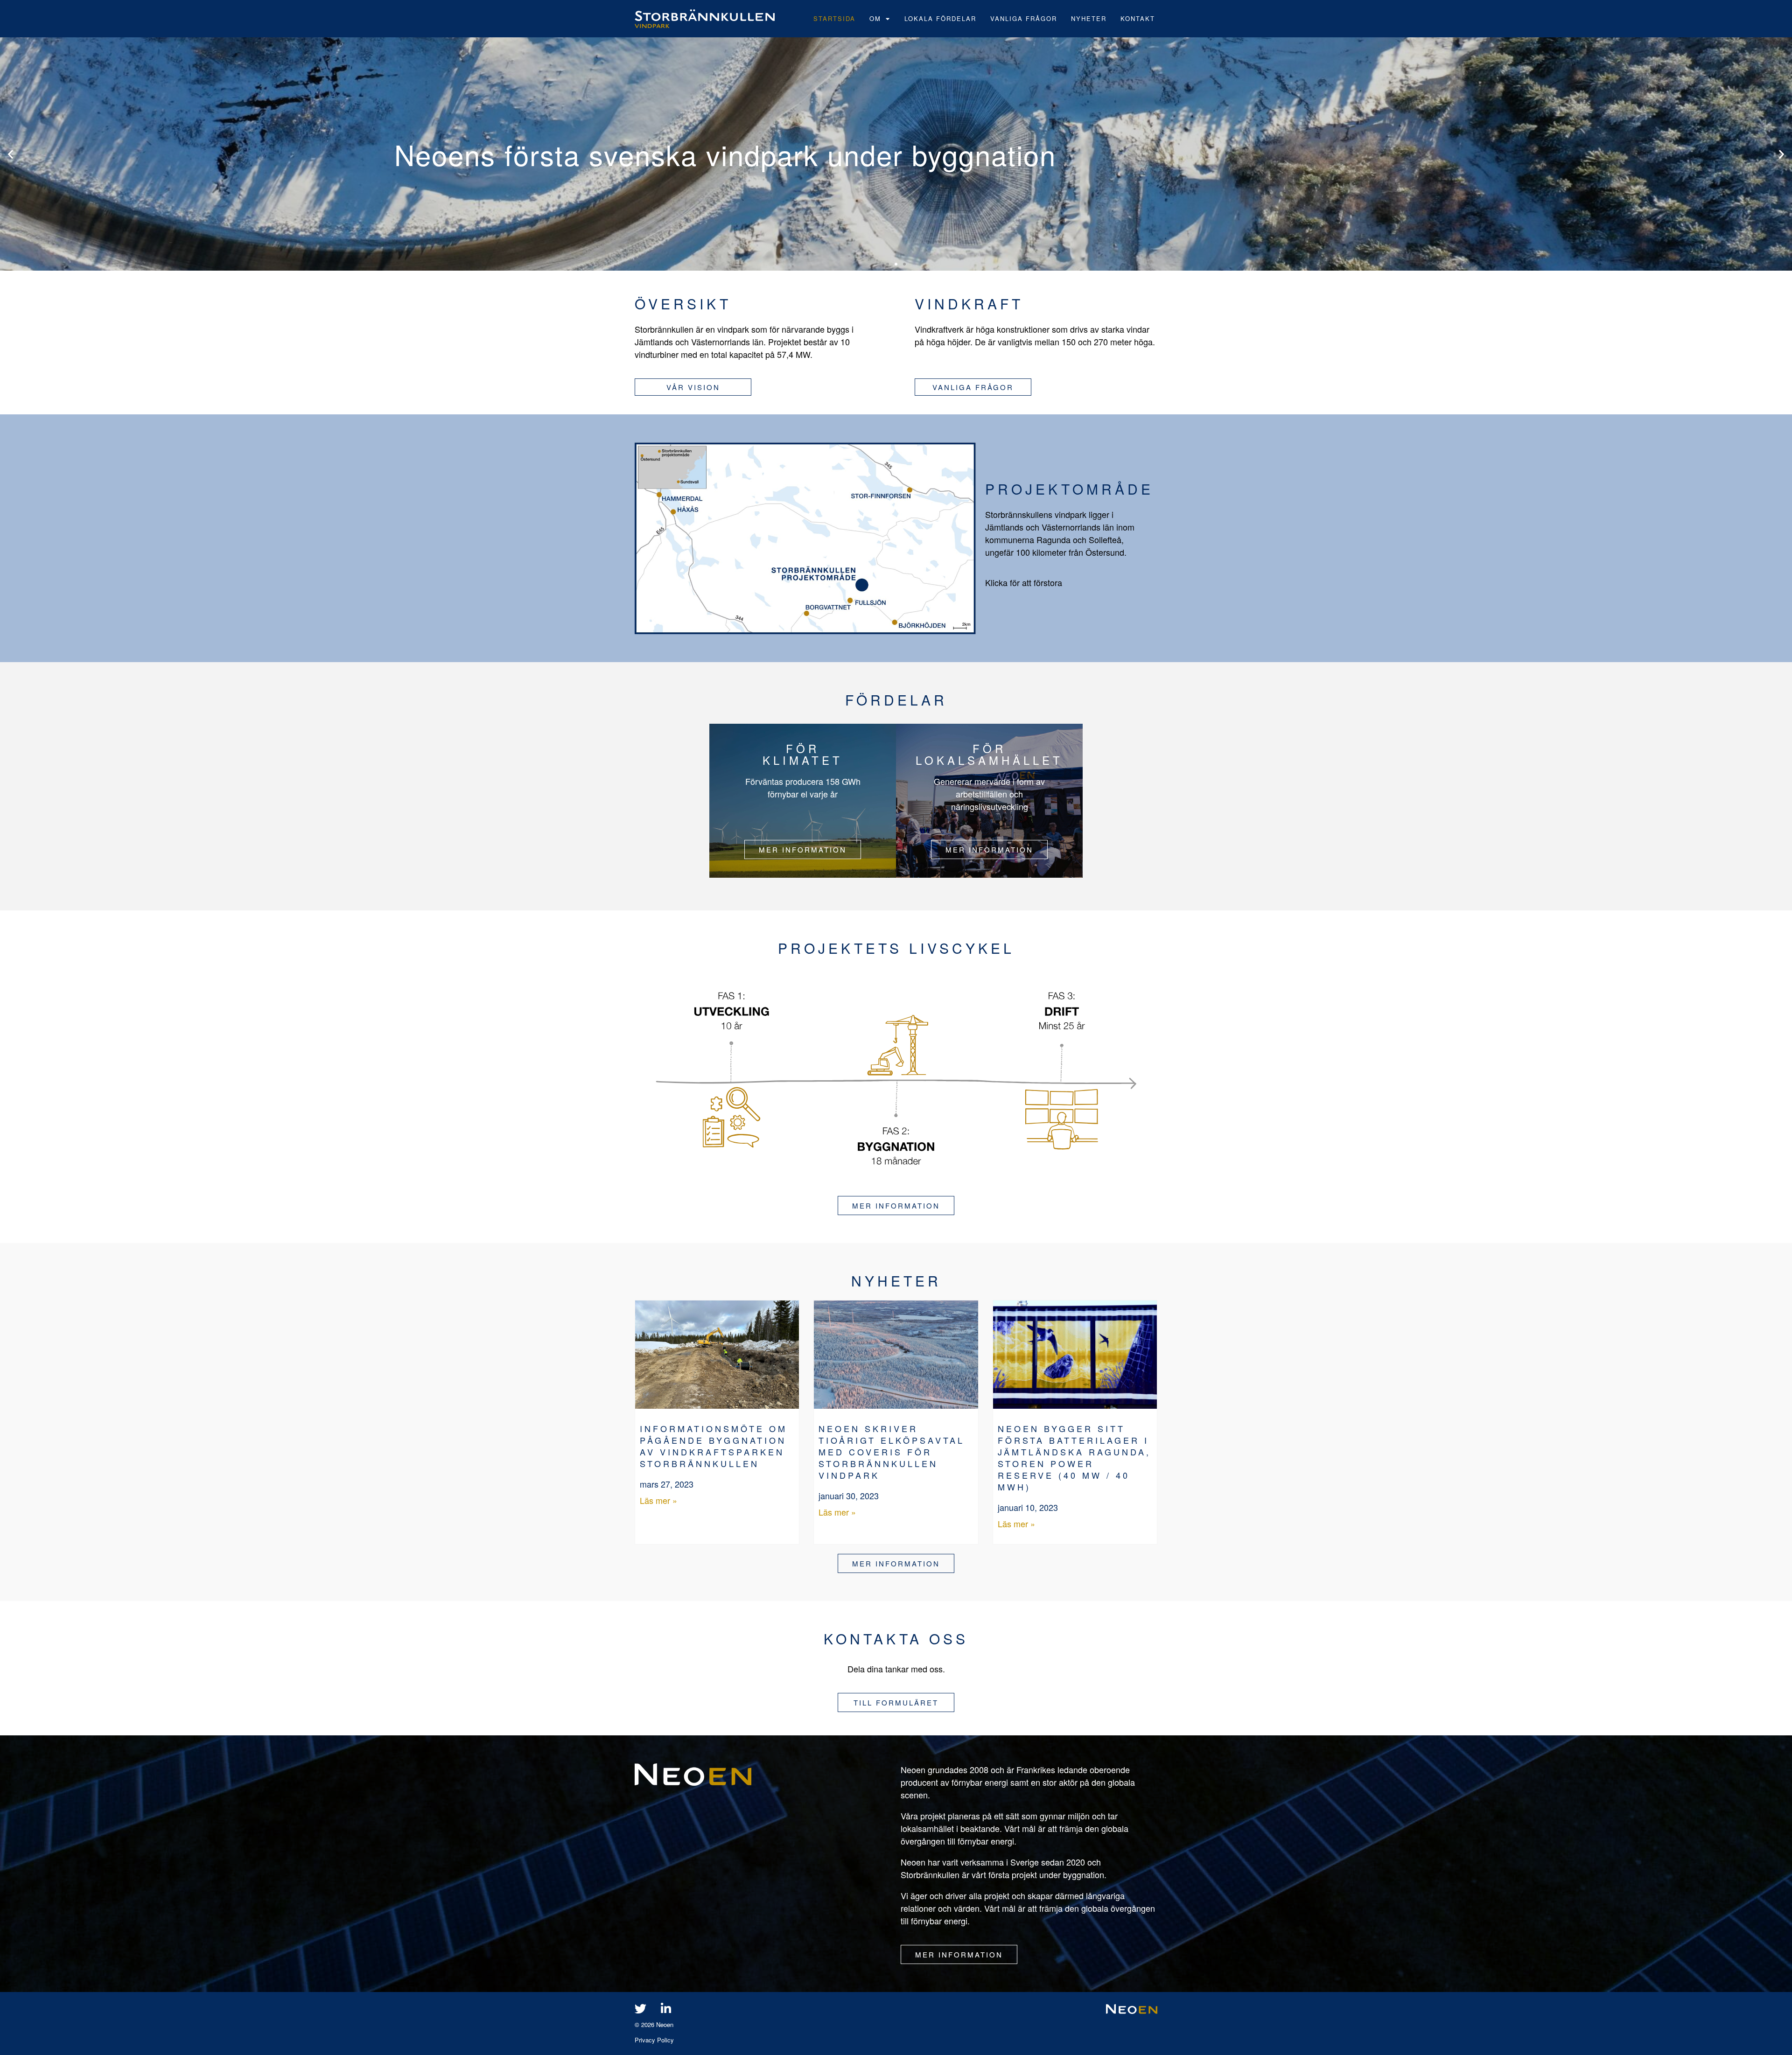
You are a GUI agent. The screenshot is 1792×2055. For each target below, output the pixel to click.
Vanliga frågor (1024, 18)
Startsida (834, 18)
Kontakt (1138, 18)
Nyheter (1089, 18)
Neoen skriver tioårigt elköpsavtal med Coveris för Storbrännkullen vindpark (892, 1452)
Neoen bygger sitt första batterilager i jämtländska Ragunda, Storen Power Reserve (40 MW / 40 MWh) (1074, 1457)
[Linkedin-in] (666, 2008)
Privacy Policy (654, 2040)
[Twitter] (640, 2008)
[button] (10, 154)
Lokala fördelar (940, 18)
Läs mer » (658, 1500)
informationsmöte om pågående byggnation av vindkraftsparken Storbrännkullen (714, 1446)
